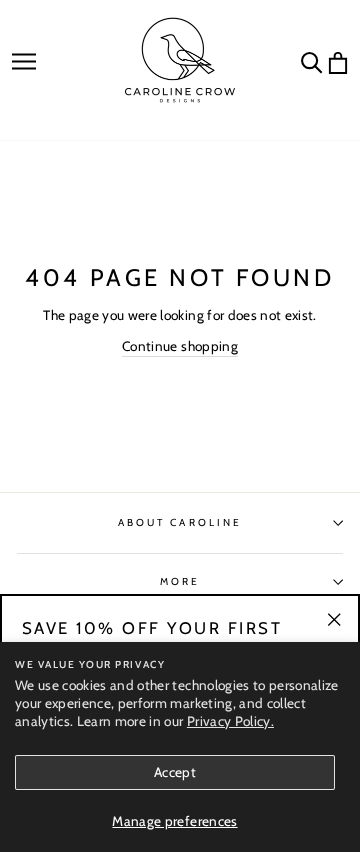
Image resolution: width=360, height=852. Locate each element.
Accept (175, 772)
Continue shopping (180, 346)
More (180, 581)
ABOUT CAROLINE (180, 522)
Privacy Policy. (230, 721)
